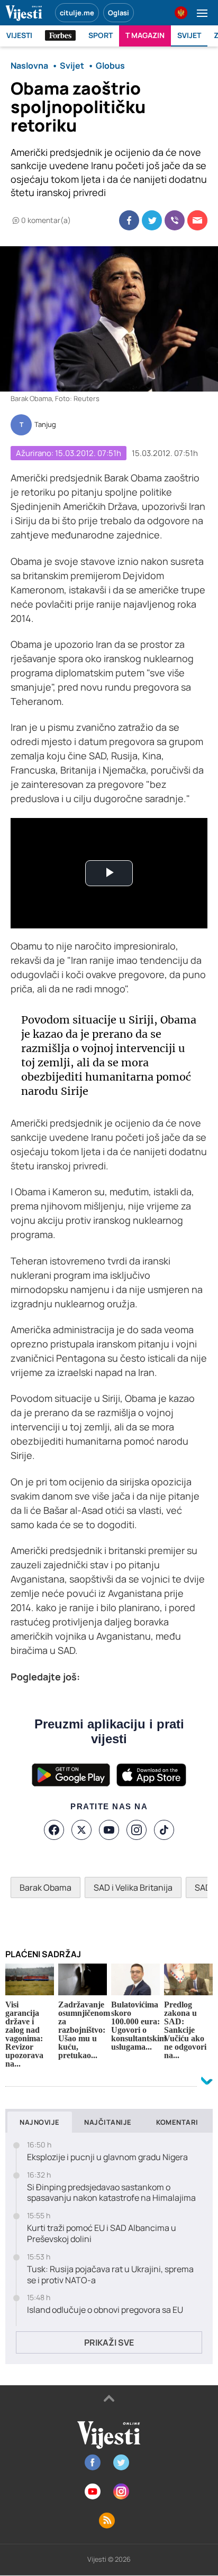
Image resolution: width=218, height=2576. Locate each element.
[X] (81, 1830)
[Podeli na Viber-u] (175, 220)
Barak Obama (46, 1887)
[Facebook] (54, 1830)
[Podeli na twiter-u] (152, 220)
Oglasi (119, 13)
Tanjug (45, 425)
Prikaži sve (109, 2342)
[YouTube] (109, 1830)
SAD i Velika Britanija (133, 1887)
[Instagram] (137, 1830)
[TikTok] (164, 1830)
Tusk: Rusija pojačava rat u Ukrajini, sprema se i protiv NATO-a (110, 2275)
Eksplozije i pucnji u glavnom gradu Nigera (107, 2157)
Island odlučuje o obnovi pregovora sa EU (105, 2310)
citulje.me (77, 13)
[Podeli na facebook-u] (129, 220)
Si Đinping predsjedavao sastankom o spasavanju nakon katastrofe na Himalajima (111, 2193)
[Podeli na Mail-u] (197, 220)
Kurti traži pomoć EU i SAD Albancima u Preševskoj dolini (102, 2234)
